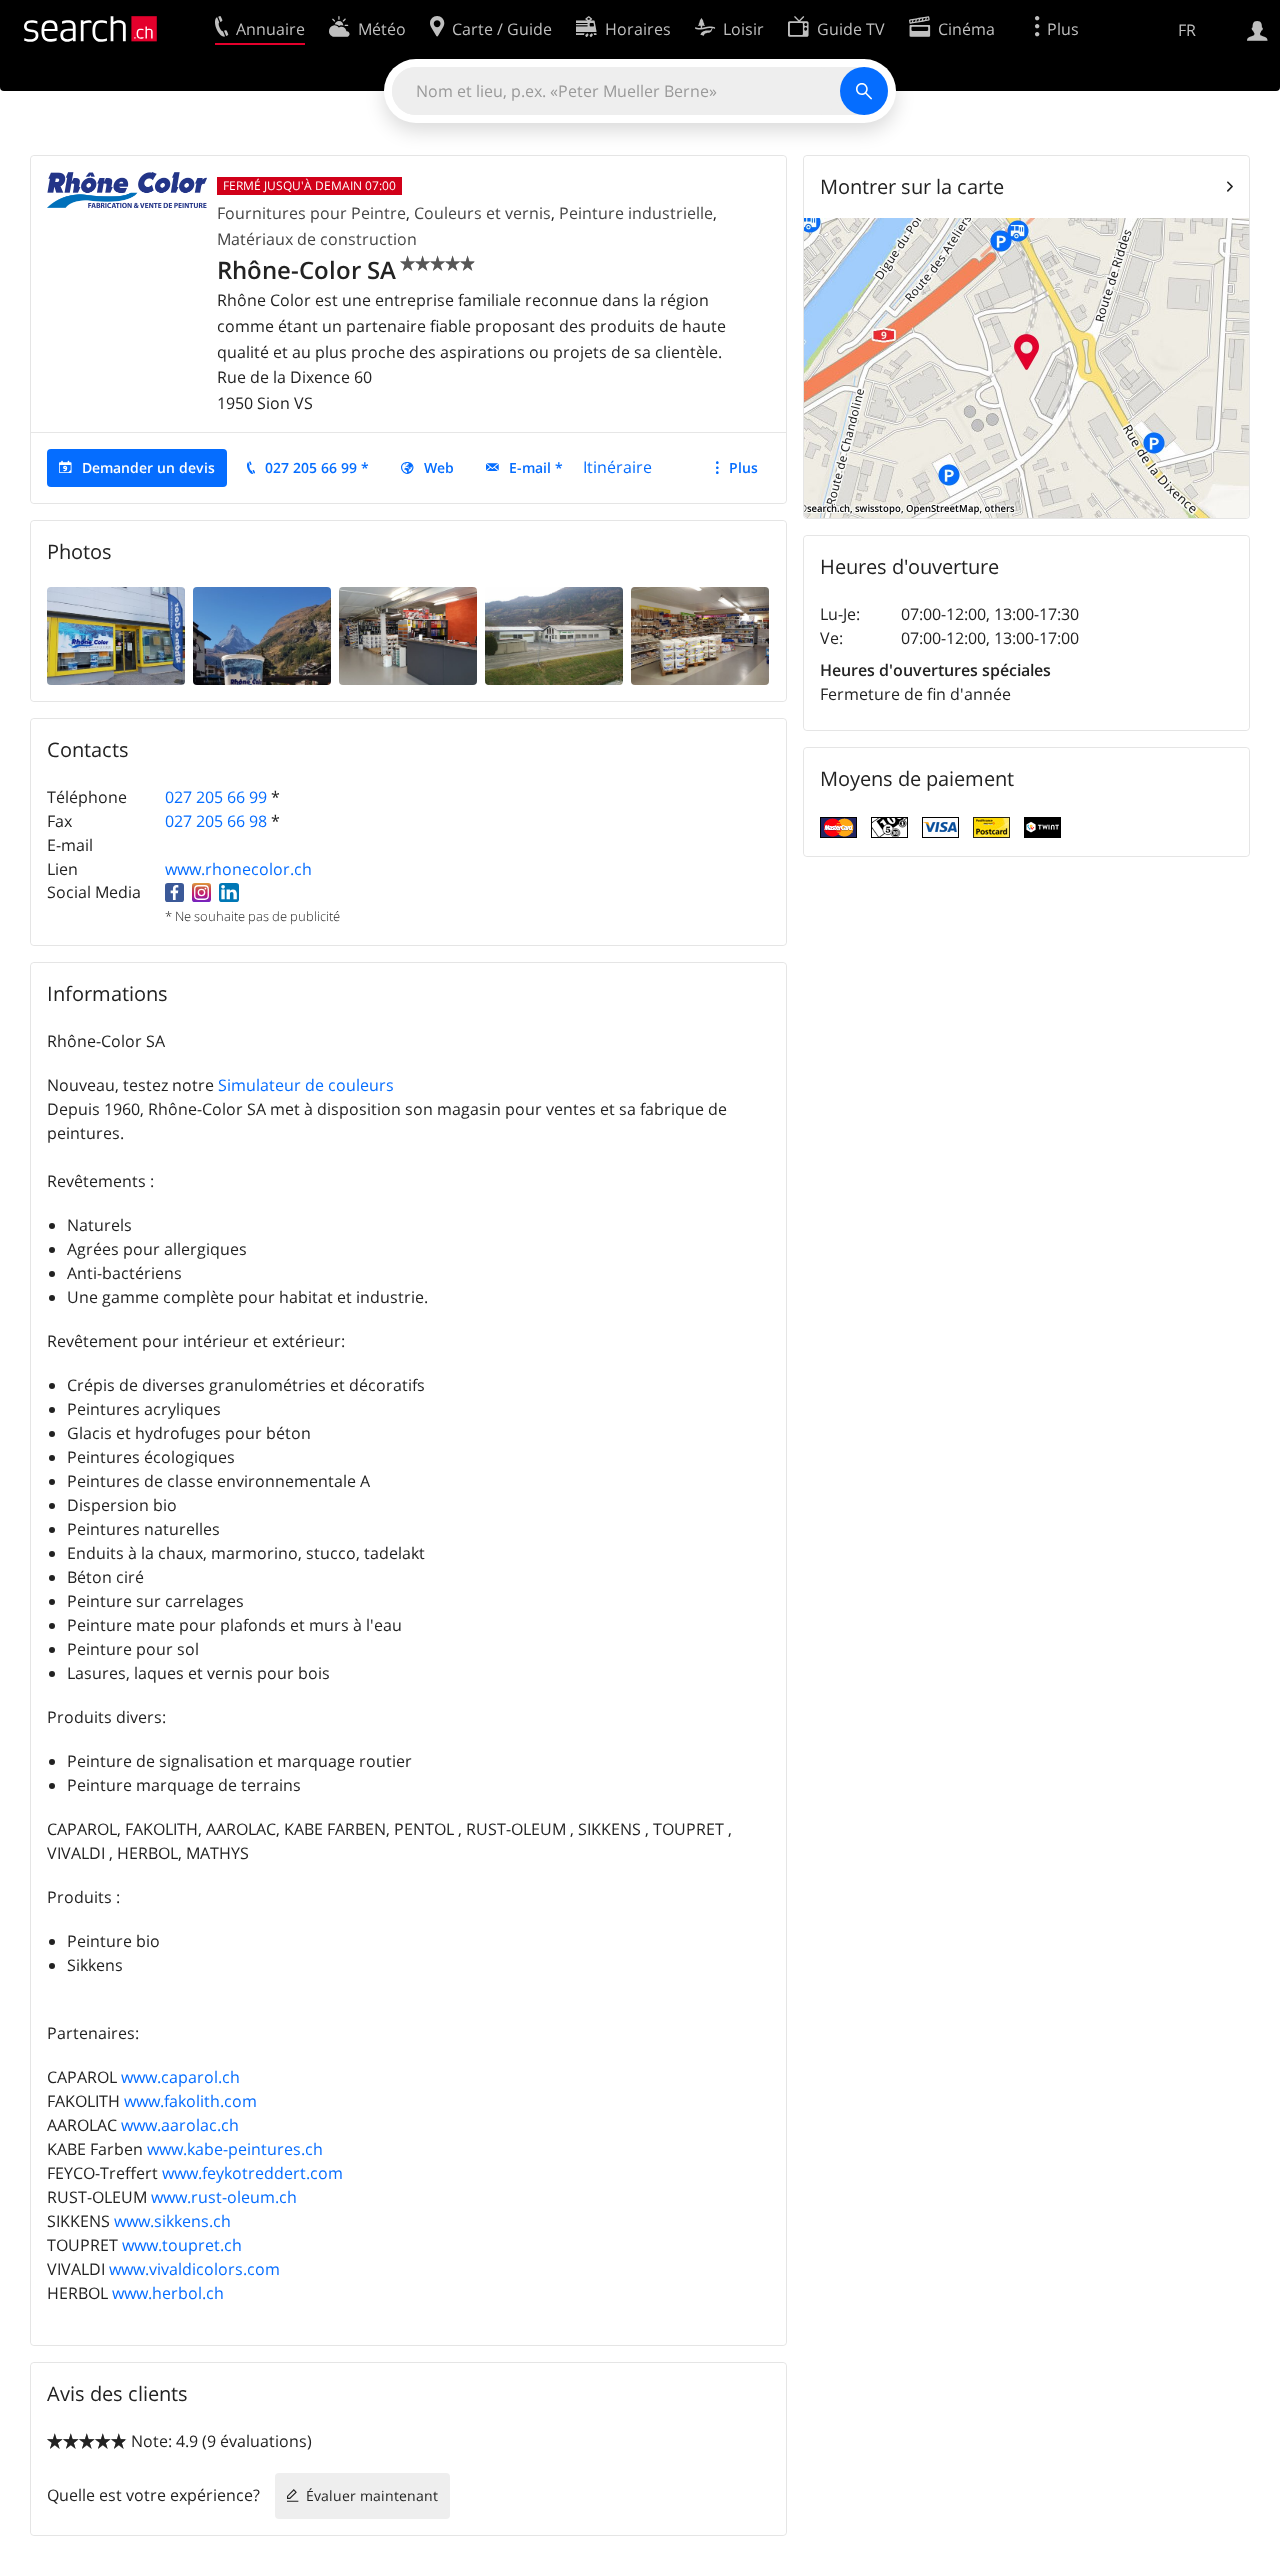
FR (1187, 30)
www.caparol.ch (180, 2077)
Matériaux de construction (317, 239)
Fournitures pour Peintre (311, 213)
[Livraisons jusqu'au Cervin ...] (262, 635)
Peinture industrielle (636, 213)
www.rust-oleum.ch (224, 2197)
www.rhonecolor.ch (238, 869)
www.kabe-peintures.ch (235, 2149)
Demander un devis (148, 467)
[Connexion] (1257, 29)
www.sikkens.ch (172, 2221)
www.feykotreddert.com (252, 2173)
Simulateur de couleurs (306, 1085)
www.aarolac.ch (180, 2125)
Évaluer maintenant (372, 2495)
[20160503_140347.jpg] (408, 635)
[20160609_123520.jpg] (700, 635)
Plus (743, 467)
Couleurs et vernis (482, 213)
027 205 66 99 (216, 797)
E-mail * (536, 467)
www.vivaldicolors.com (194, 2269)
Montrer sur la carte (912, 186)
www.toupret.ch (182, 2245)
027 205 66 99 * (317, 467)
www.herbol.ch (168, 2293)
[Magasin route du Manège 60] (116, 635)
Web (439, 467)
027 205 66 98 (216, 821)
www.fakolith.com (190, 2101)
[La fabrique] (554, 635)
